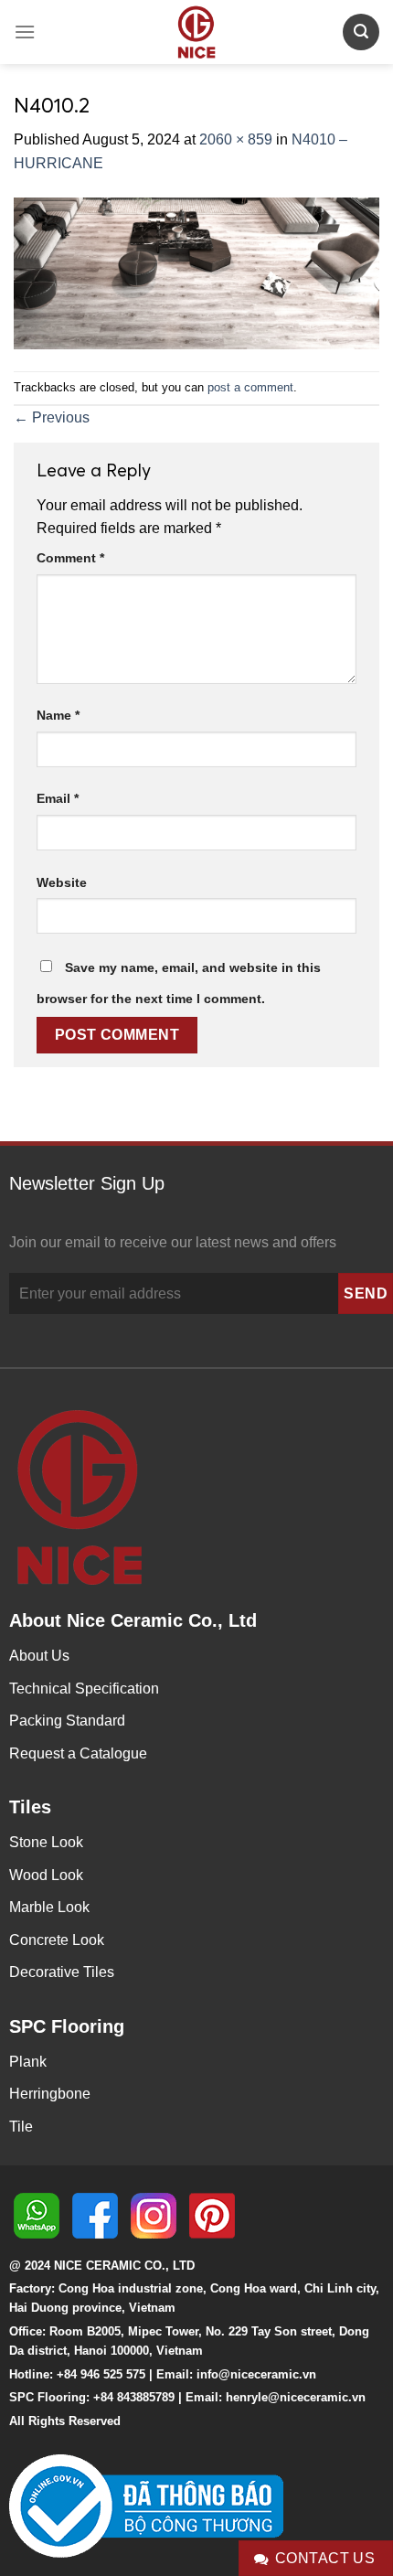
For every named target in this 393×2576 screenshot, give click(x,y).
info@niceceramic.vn (256, 2374)
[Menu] (25, 32)
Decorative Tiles (62, 1972)
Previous (52, 417)
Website (62, 882)
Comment (70, 558)
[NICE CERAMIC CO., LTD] (196, 32)
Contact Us (325, 2558)
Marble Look (49, 1907)
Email (58, 798)
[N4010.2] (196, 272)
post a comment (250, 387)
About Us (39, 1656)
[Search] (361, 32)
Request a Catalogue (78, 1753)
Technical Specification (84, 1689)
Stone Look (46, 1842)
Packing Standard (67, 1721)
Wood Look (46, 1875)
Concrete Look (57, 1940)
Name (58, 715)
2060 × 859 (236, 139)
